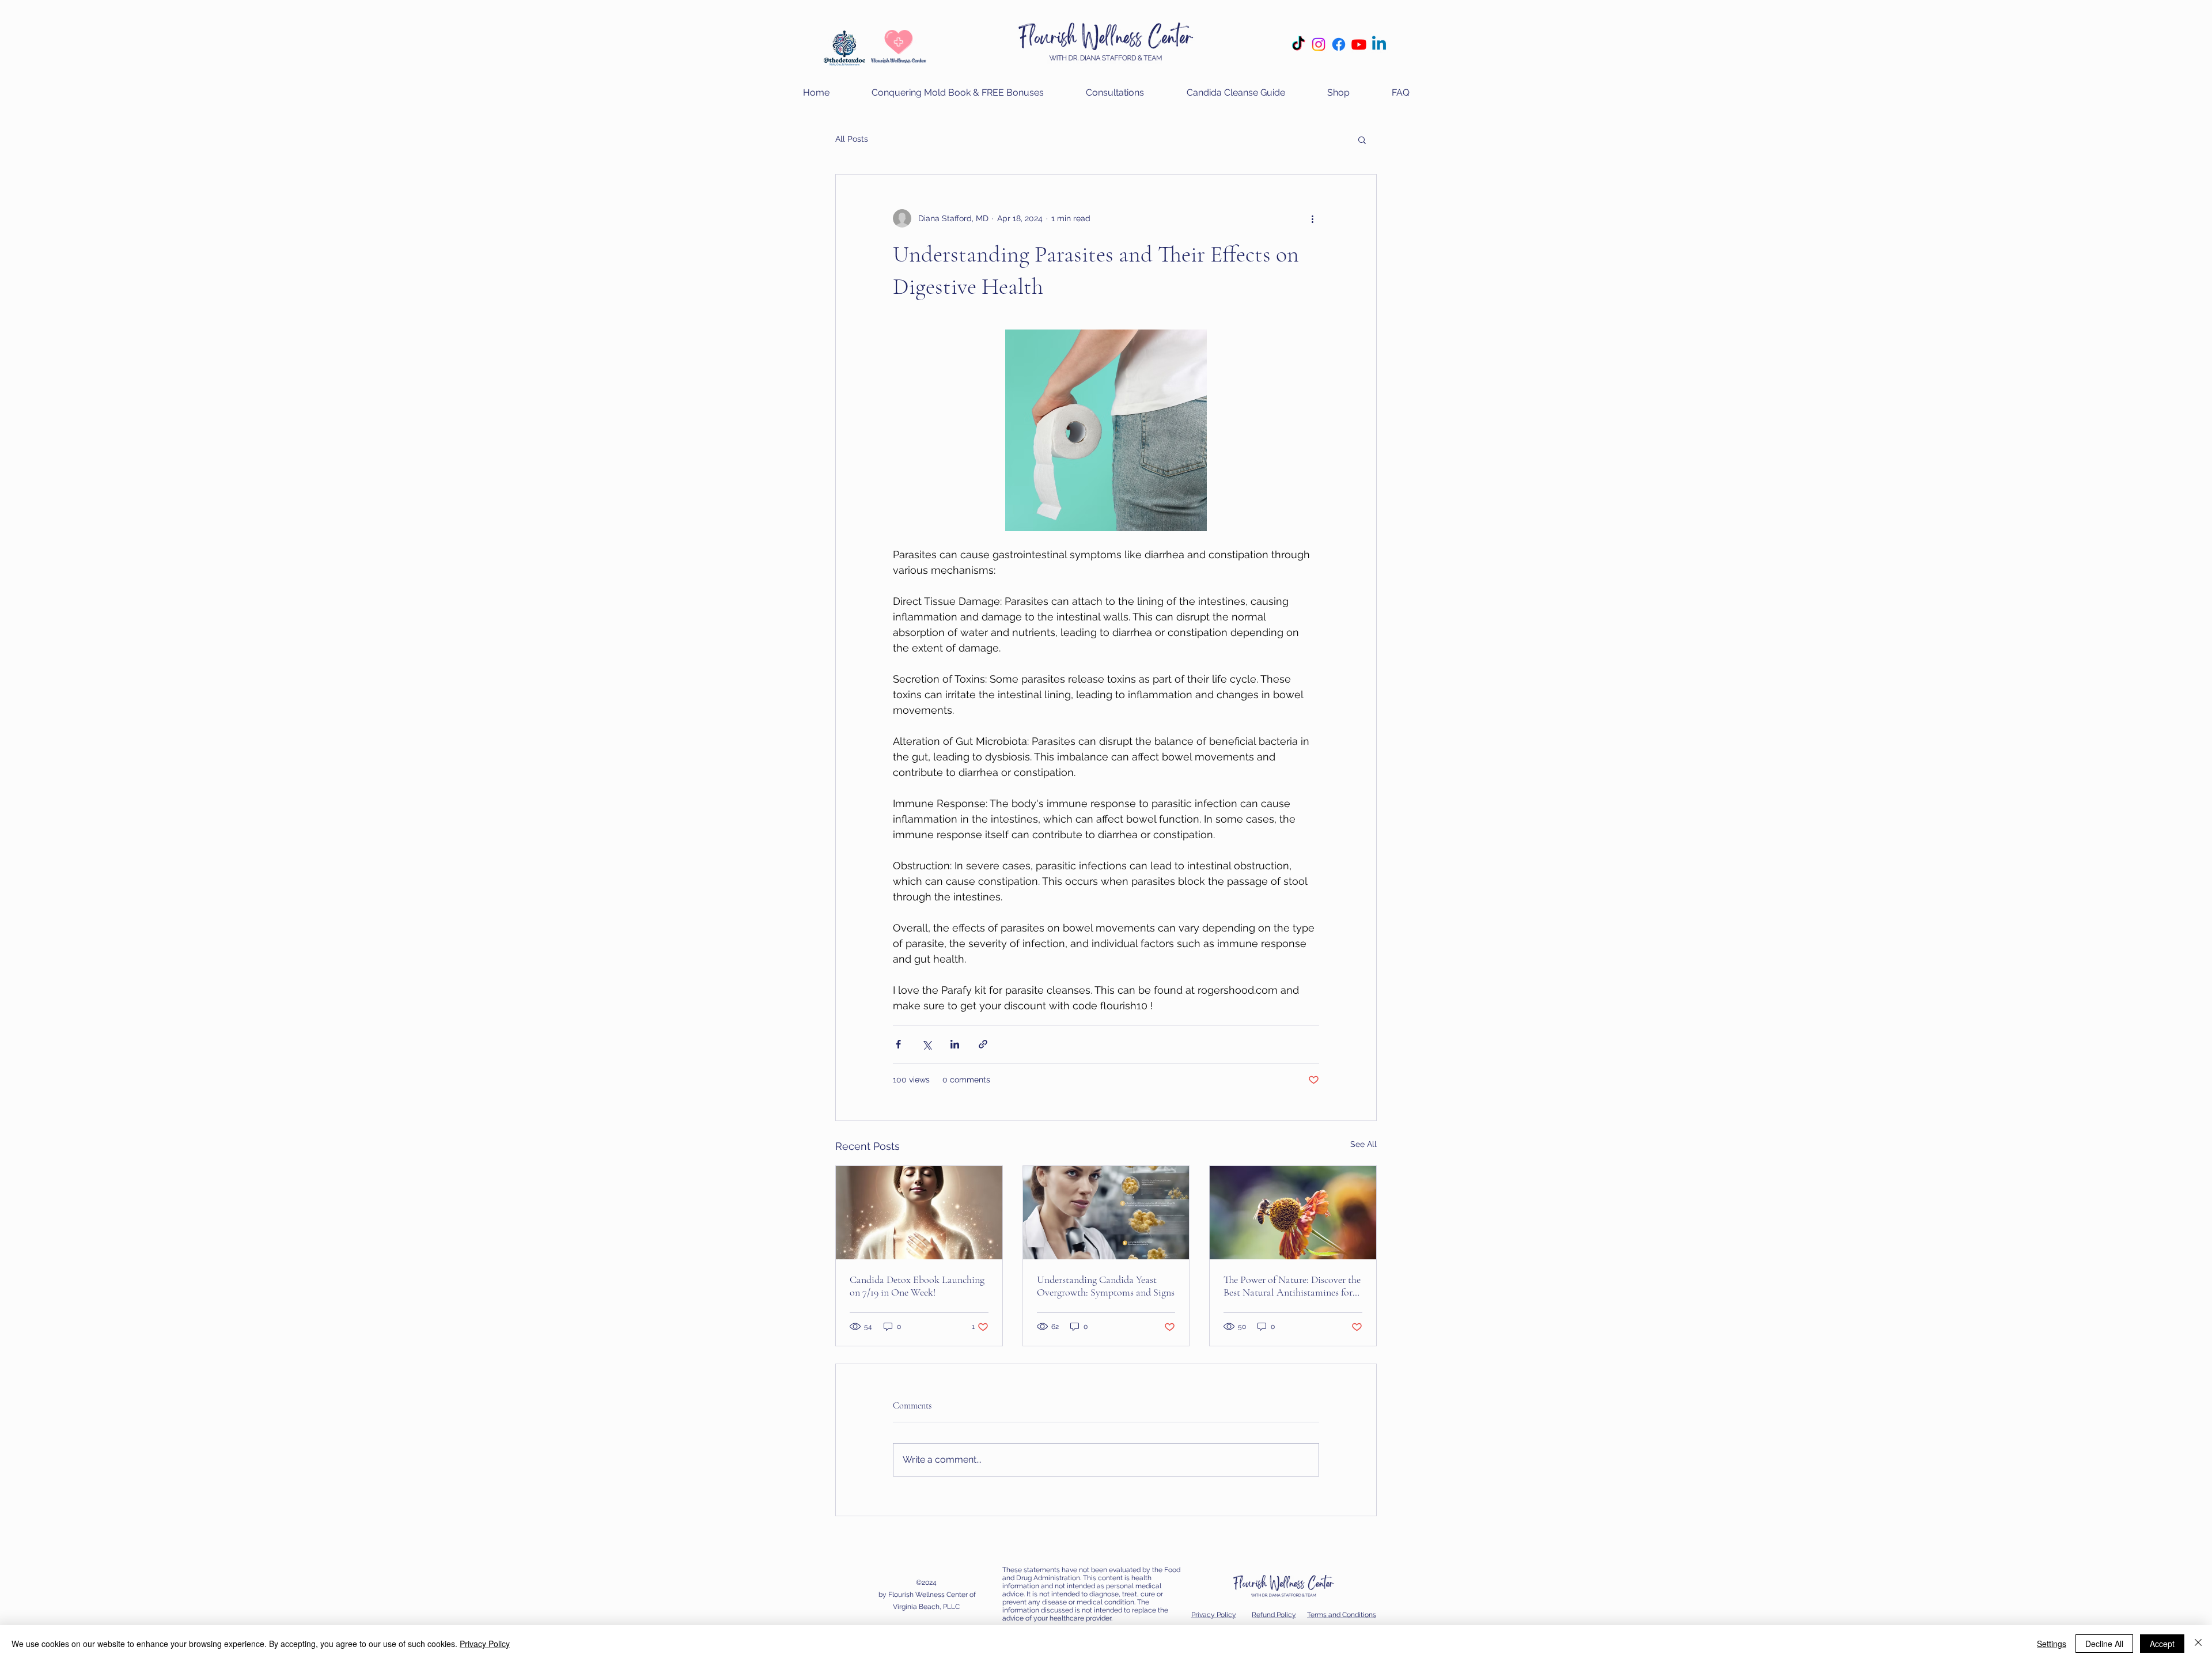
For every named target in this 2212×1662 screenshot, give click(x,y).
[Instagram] (1319, 44)
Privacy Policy (485, 1644)
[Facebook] (1339, 44)
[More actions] (1312, 218)
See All (1363, 1144)
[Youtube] (1359, 44)
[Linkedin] (1379, 44)
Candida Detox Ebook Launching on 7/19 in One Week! (917, 1286)
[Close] (2198, 1644)
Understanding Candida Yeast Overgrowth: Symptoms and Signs (1106, 1286)
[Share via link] (983, 1044)
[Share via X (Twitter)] (927, 1044)
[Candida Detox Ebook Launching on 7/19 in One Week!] (919, 1213)
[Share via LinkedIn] (955, 1044)
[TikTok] (1298, 44)
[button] (1115, 92)
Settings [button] (2052, 1644)
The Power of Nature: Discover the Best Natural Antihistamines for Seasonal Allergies (1292, 1286)
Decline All (2104, 1644)
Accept (2162, 1644)
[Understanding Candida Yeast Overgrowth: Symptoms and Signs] (1106, 1213)
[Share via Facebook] (898, 1044)
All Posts (852, 139)
